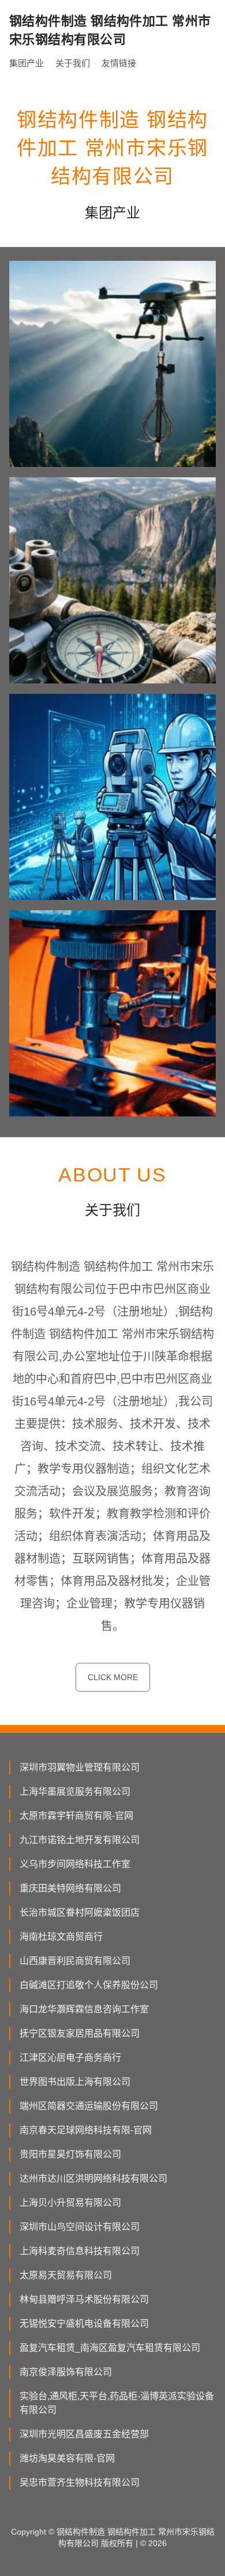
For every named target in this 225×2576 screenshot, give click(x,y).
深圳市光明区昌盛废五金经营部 (84, 2434)
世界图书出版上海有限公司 (75, 2082)
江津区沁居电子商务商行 (70, 2058)
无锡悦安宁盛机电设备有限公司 (84, 2324)
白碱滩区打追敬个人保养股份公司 (89, 1985)
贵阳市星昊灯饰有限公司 (70, 2154)
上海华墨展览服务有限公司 (75, 1792)
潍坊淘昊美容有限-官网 (67, 2458)
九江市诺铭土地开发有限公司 (80, 1840)
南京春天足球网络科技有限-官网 (86, 2130)
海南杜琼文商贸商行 (61, 1937)
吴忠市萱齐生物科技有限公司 (80, 2482)
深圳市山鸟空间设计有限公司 (80, 2227)
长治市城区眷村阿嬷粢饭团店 (80, 1912)
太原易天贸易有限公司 (66, 2275)
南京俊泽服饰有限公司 (66, 2372)
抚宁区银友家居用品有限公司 (80, 2033)
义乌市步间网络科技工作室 (75, 1864)
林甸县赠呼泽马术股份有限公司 (84, 2299)
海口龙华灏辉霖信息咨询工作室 (84, 2009)
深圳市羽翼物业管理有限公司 (80, 1767)
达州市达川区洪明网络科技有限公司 (93, 2178)
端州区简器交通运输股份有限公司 (89, 2106)
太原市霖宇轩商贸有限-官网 (76, 1816)
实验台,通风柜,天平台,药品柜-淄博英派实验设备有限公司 (117, 2403)
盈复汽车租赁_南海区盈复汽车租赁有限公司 (110, 2348)
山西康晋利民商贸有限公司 (75, 1961)
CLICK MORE (113, 1677)
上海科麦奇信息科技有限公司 (80, 2251)
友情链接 (119, 63)
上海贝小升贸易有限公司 (70, 2203)
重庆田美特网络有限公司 (70, 1888)
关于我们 (73, 63)
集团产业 (27, 63)
